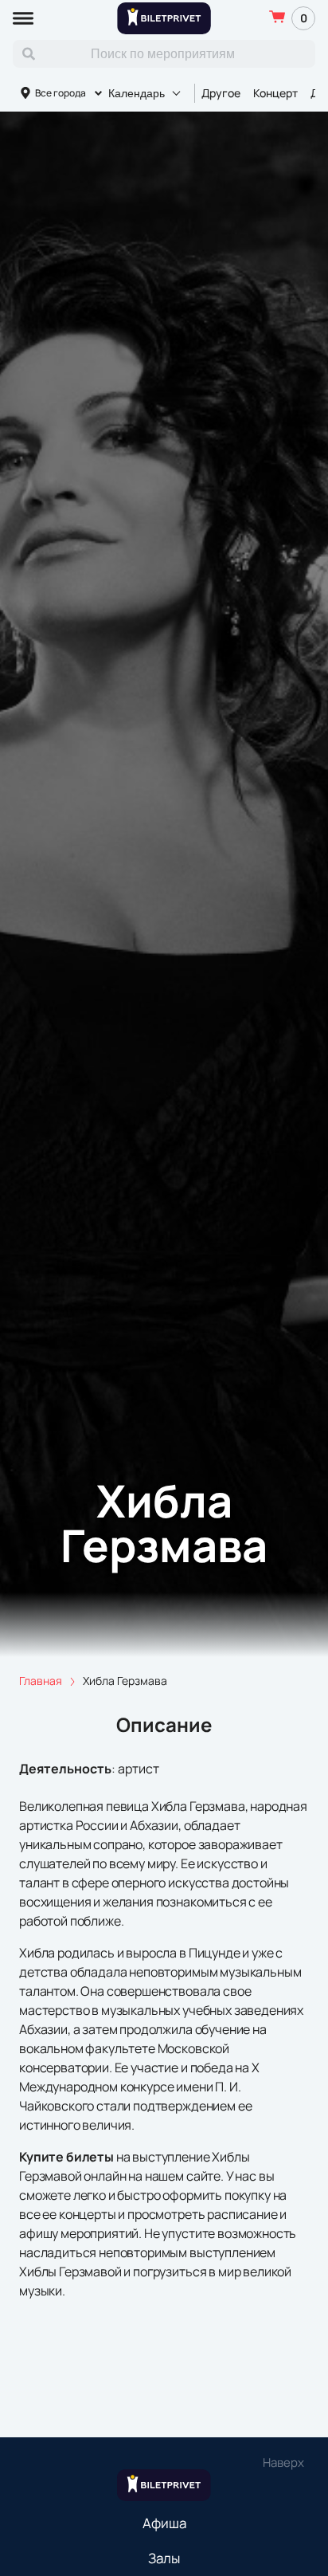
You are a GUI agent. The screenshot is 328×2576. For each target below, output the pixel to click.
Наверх (283, 2462)
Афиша (164, 2523)
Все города (61, 93)
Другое (221, 93)
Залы (164, 2558)
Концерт (275, 93)
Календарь (137, 93)
